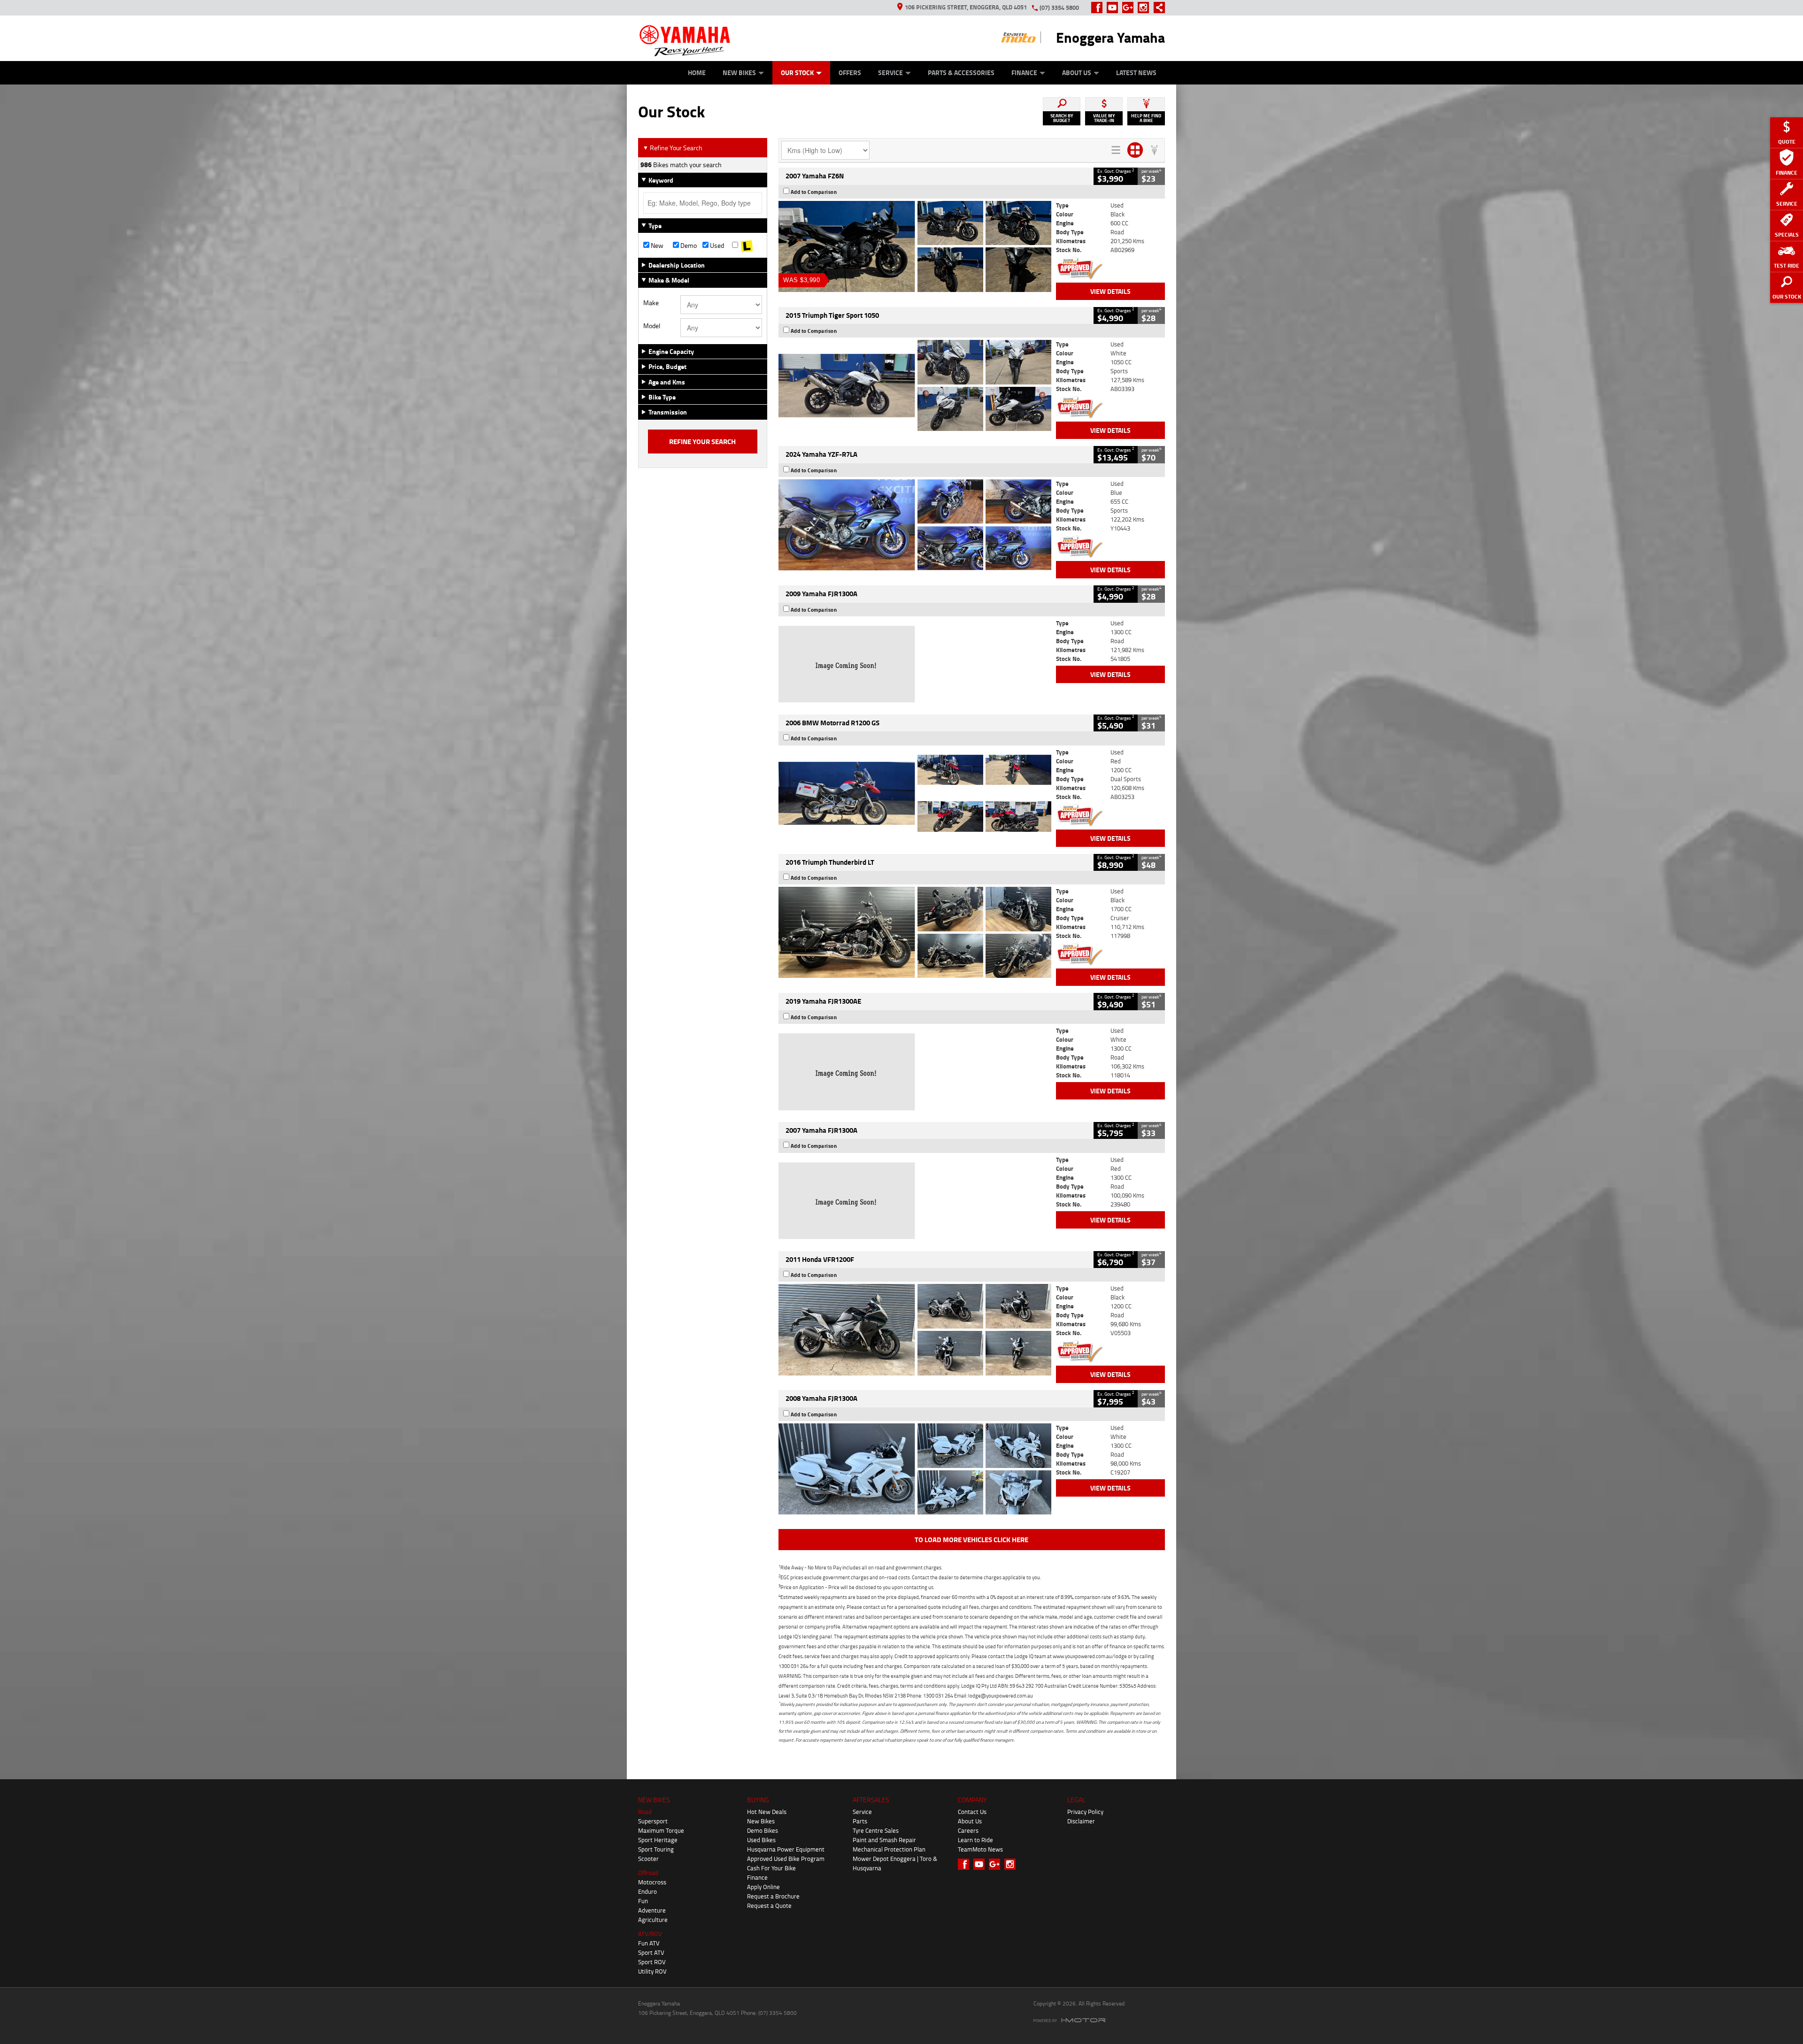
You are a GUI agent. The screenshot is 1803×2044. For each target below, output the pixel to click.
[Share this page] (1157, 8)
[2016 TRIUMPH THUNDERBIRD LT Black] (915, 932)
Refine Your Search (673, 148)
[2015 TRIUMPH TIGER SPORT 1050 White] (915, 385)
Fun (643, 1901)
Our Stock (797, 73)
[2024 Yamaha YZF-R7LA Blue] (915, 525)
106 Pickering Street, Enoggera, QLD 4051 (966, 7)
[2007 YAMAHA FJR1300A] (915, 1201)
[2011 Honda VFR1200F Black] (915, 1329)
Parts (860, 1821)
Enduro (647, 1891)
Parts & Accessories (961, 73)
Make (651, 303)
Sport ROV (652, 1962)
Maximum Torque (661, 1830)
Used (716, 246)
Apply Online (763, 1887)
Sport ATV (651, 1952)
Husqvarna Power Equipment (786, 1849)
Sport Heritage (658, 1840)
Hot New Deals (767, 1812)
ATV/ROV (650, 1934)
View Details (1110, 291)
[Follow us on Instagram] (1145, 8)
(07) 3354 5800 (1059, 8)
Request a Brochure (773, 1896)
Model (652, 326)
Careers (968, 1830)
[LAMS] (747, 246)
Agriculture (653, 1920)
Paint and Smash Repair (884, 1840)
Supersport (653, 1821)
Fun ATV (649, 1943)
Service (890, 73)
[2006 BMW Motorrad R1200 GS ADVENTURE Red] (915, 793)
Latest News (1136, 73)
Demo (688, 246)
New (656, 246)
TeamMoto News (980, 1849)
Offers (850, 73)
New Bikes (739, 73)
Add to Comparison (814, 192)
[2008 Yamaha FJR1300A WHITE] (915, 1469)
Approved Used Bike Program (786, 1859)
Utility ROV (652, 1971)
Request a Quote (769, 1906)
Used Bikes (761, 1840)
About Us (1077, 73)
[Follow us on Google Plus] (1130, 8)
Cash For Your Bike (771, 1868)
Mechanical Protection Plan (889, 1849)
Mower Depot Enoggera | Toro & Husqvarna (895, 1863)
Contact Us (972, 1812)
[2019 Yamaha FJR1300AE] (915, 1072)
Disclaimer (1081, 1821)
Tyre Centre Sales (876, 1830)
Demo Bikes (763, 1830)
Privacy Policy (1085, 1812)
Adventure (652, 1910)
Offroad (648, 1873)
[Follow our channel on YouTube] (1114, 8)
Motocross (652, 1882)
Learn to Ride (975, 1840)
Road (645, 1812)
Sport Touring (656, 1849)
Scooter (648, 1859)
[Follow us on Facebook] (1099, 8)
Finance (1024, 73)
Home (697, 73)
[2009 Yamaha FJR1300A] (915, 664)
